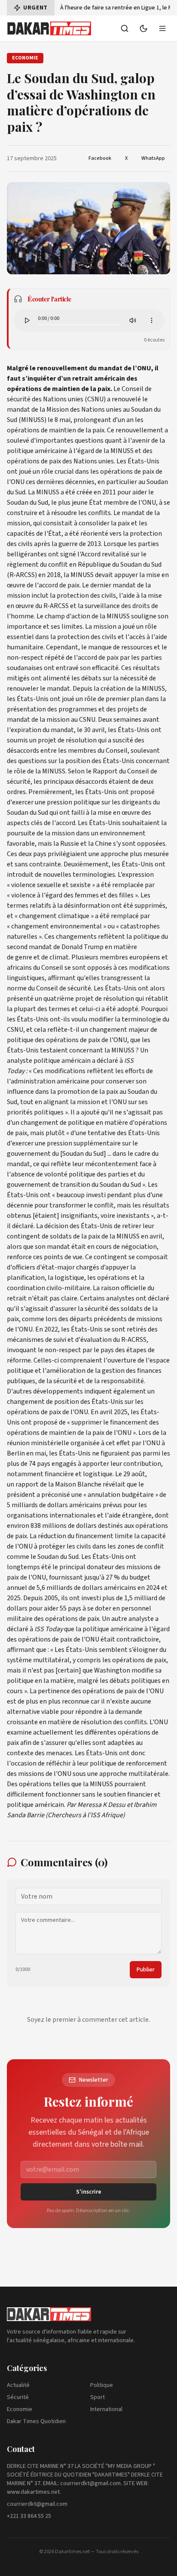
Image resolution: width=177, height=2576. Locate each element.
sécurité (96, 1309)
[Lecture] (27, 320)
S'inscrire (89, 2192)
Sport (98, 2397)
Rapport (105, 771)
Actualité (18, 2385)
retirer (132, 1226)
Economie (20, 2409)
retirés (137, 1329)
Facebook (100, 158)
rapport (27, 1484)
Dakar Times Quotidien (36, 2421)
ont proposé (39, 1422)
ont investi (85, 1598)
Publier (146, 1970)
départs (81, 1319)
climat (59, 957)
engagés (64, 1464)
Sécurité (18, 2397)
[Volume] (133, 320)
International (106, 2409)
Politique (102, 2385)
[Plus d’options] (152, 320)
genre (24, 957)
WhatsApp (153, 158)
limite (124, 1536)
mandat (124, 585)
